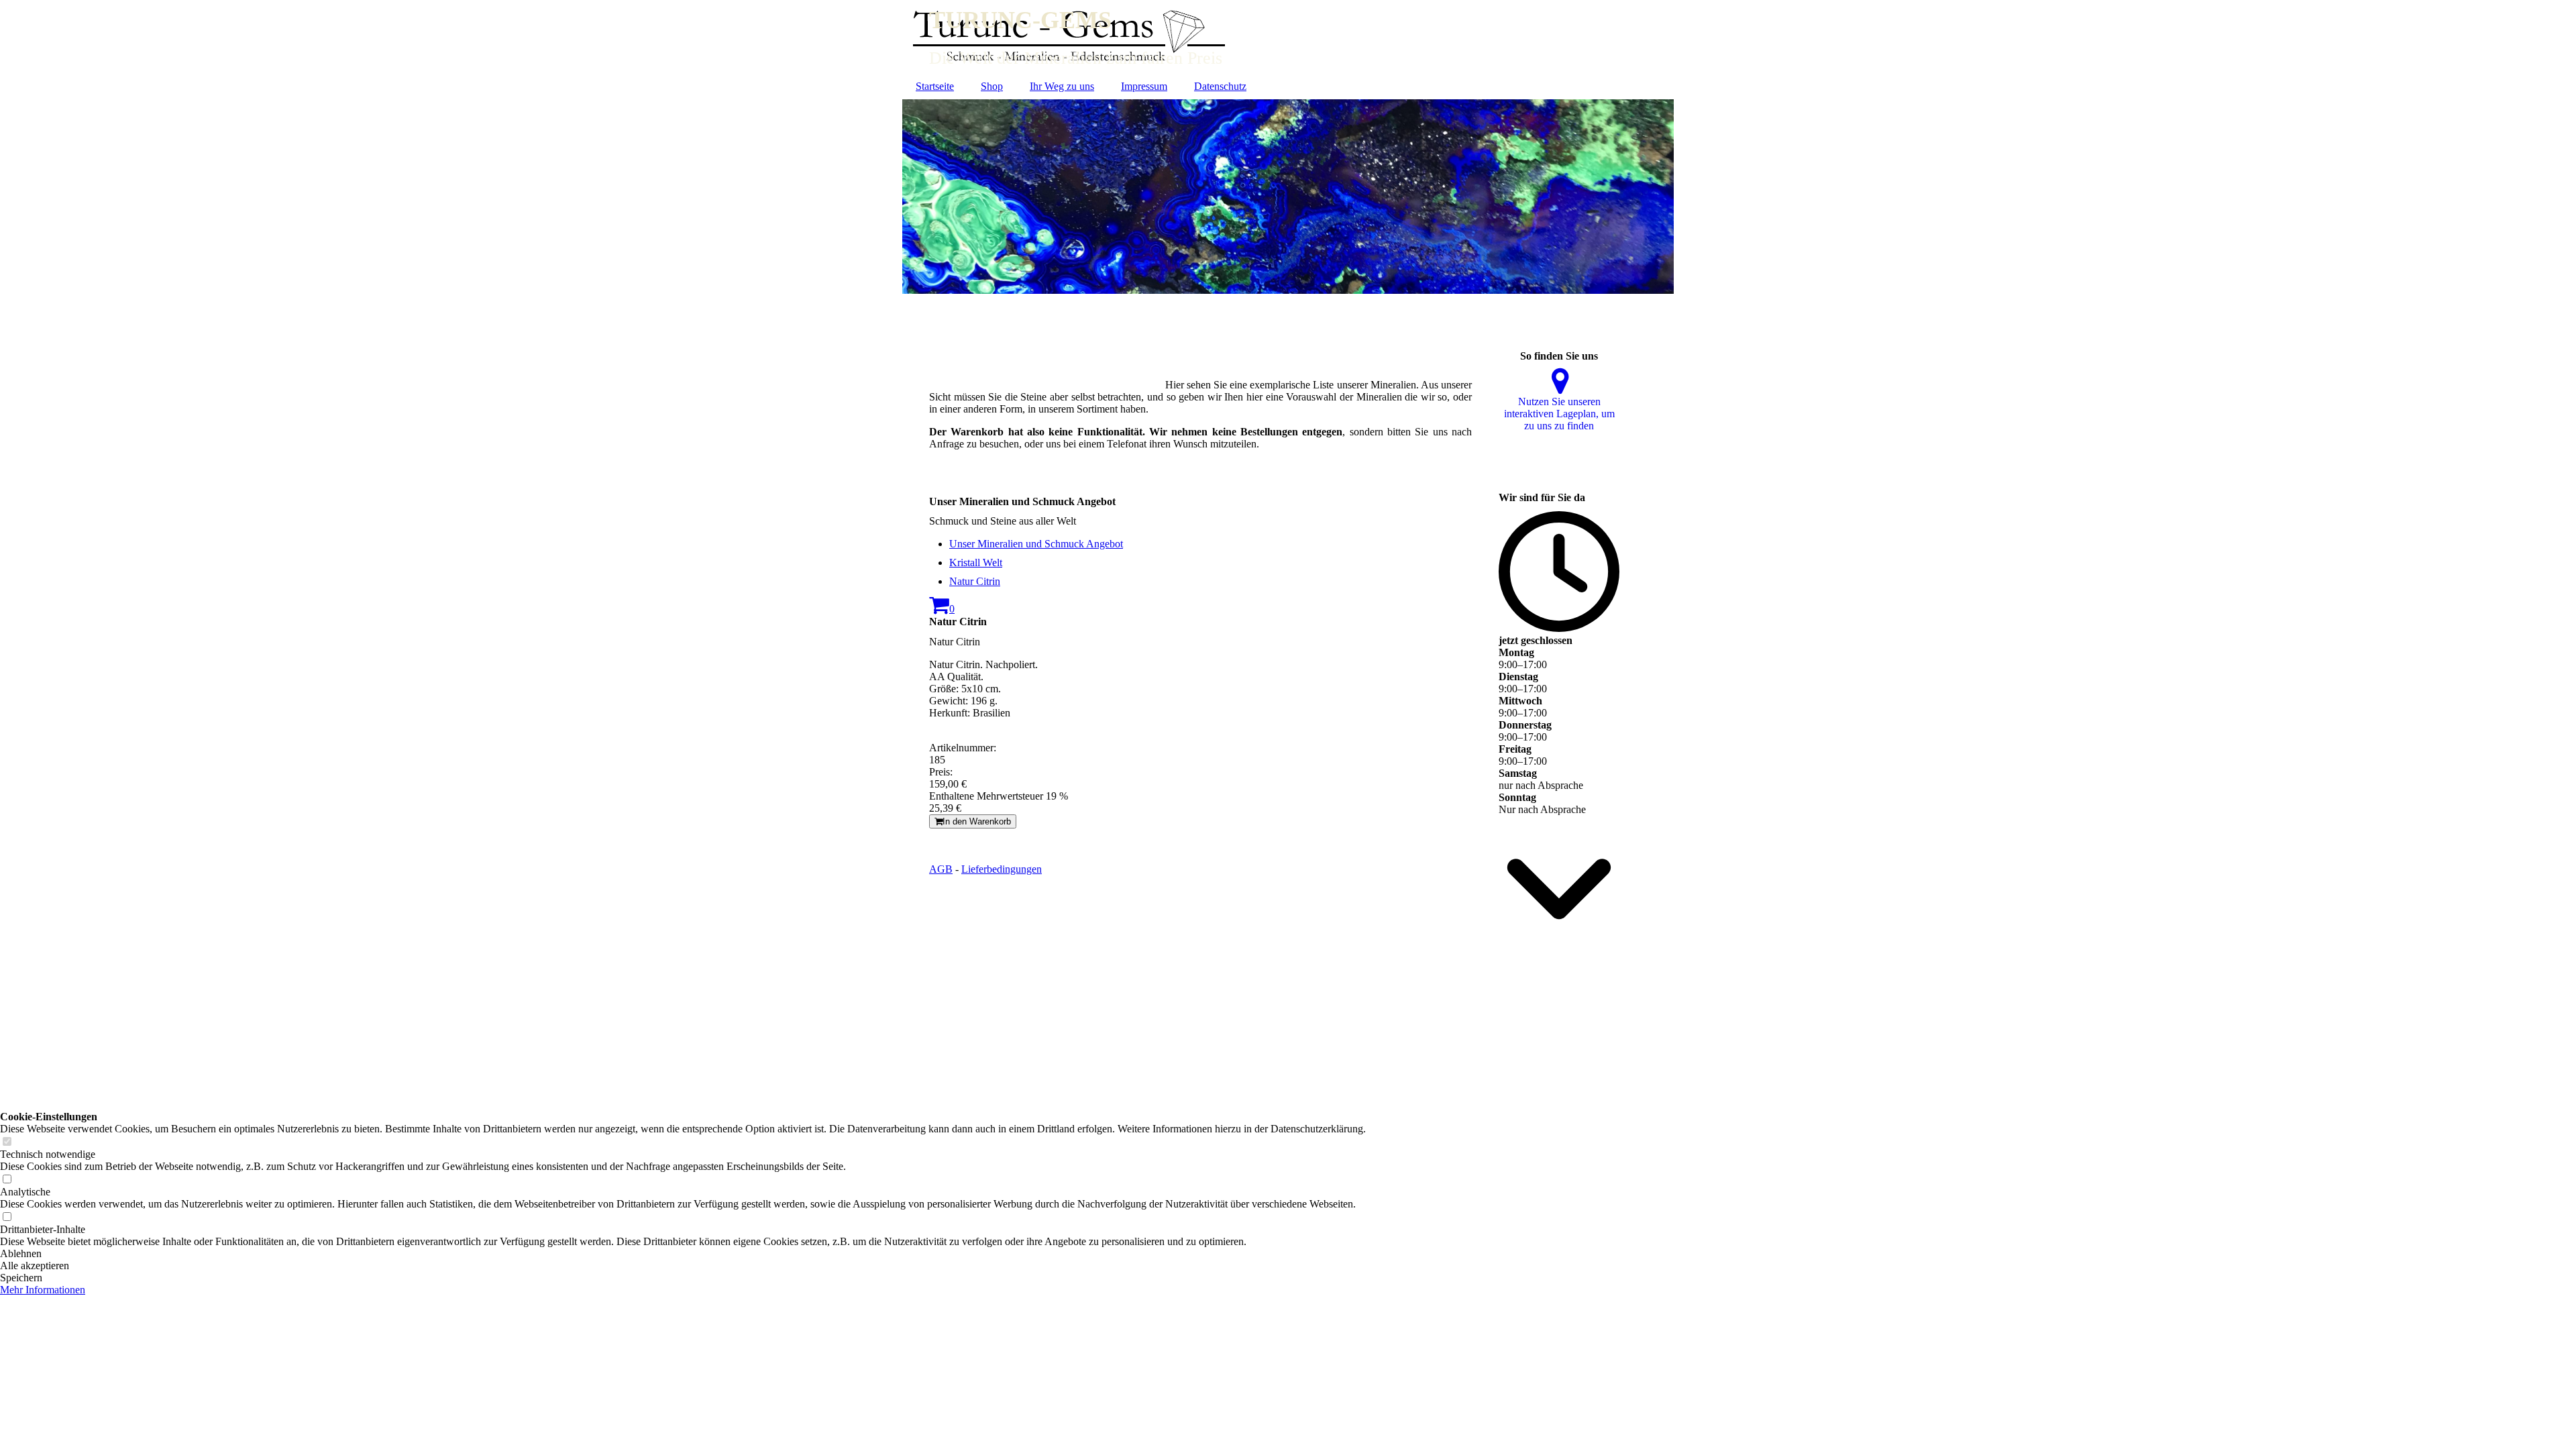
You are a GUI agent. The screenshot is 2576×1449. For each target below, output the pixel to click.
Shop (992, 86)
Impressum (1144, 86)
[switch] (7, 1142)
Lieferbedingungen (1002, 869)
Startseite (935, 86)
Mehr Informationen (43, 1290)
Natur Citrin (975, 581)
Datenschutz (1220, 86)
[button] (683, 1254)
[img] (1288, 37)
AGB (941, 869)
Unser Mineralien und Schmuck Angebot (1036, 544)
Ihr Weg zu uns (1062, 86)
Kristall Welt (976, 562)
